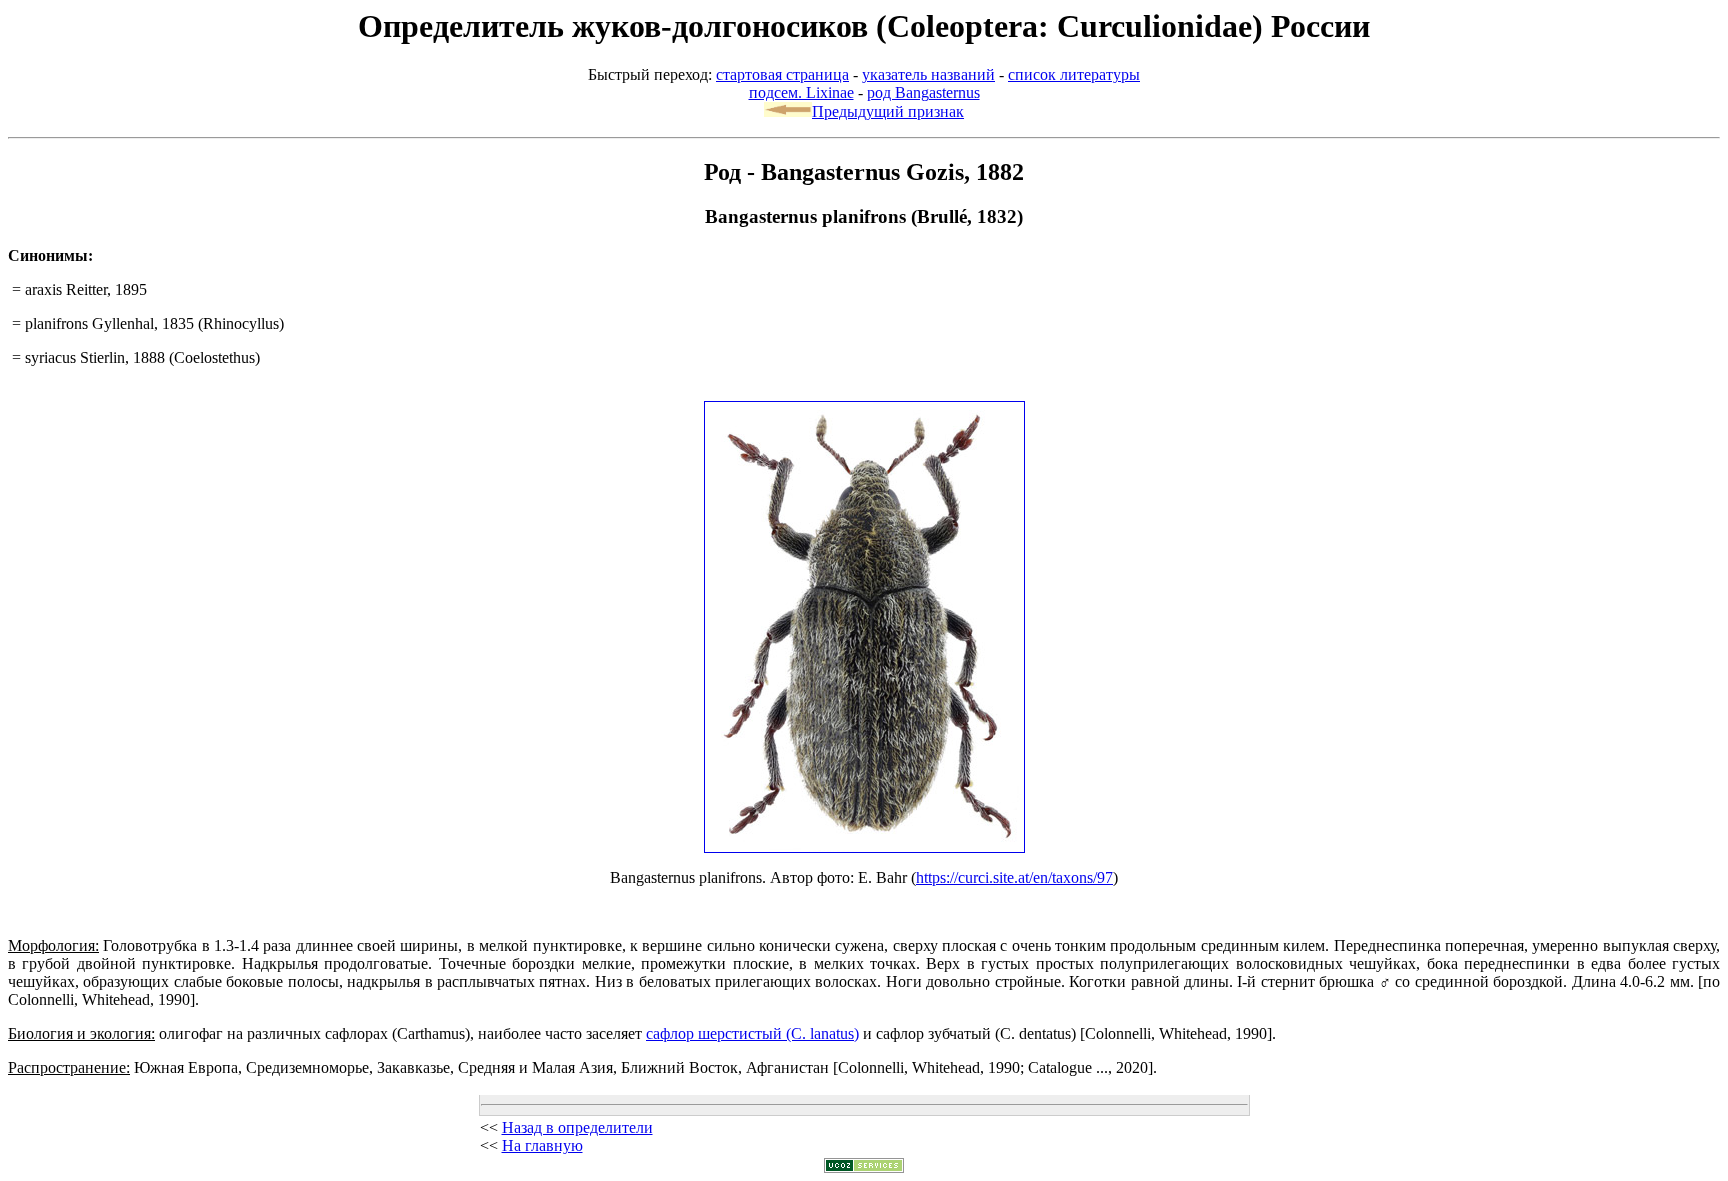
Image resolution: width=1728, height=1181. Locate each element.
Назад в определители (577, 1127)
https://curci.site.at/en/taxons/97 (1014, 877)
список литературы (1074, 74)
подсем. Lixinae (801, 92)
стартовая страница (782, 74)
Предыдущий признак (888, 111)
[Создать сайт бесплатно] (864, 1167)
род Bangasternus (923, 92)
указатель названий (928, 74)
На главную (542, 1145)
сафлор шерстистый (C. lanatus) (752, 1033)
